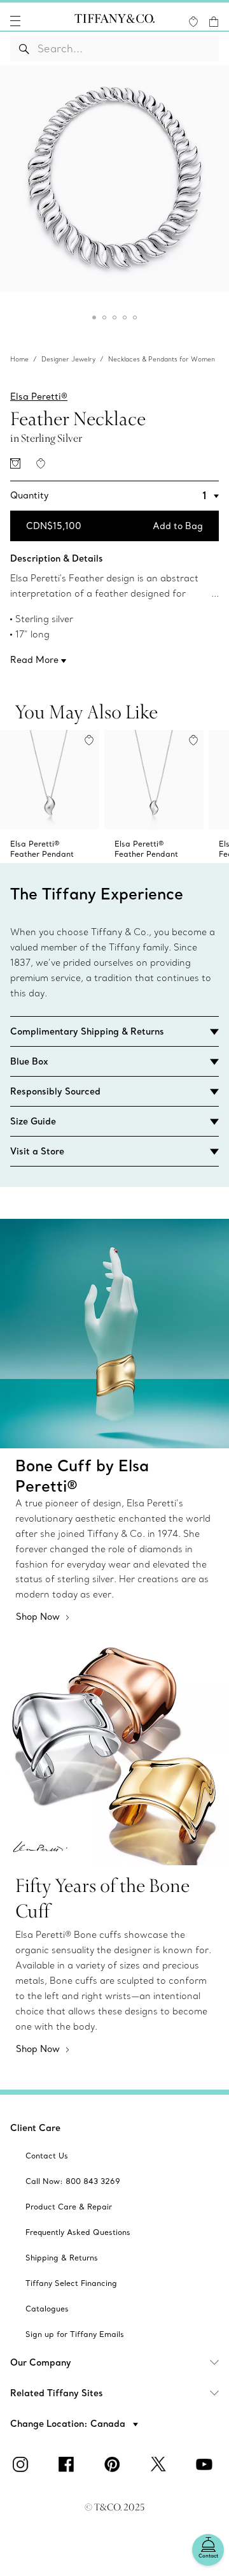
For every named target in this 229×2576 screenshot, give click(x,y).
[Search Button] (24, 48)
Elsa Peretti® (39, 397)
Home (19, 359)
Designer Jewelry (68, 359)
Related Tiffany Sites (57, 2393)
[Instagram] (23, 2464)
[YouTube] (206, 2464)
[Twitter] (160, 2464)
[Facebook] (69, 2464)
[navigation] (15, 21)
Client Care (35, 2128)
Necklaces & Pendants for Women (162, 359)
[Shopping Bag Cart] (214, 22)
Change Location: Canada (69, 2424)
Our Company (41, 2362)
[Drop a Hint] (15, 463)
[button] (15, 21)
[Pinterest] (114, 2464)
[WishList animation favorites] (193, 22)
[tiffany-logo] (114, 21)
